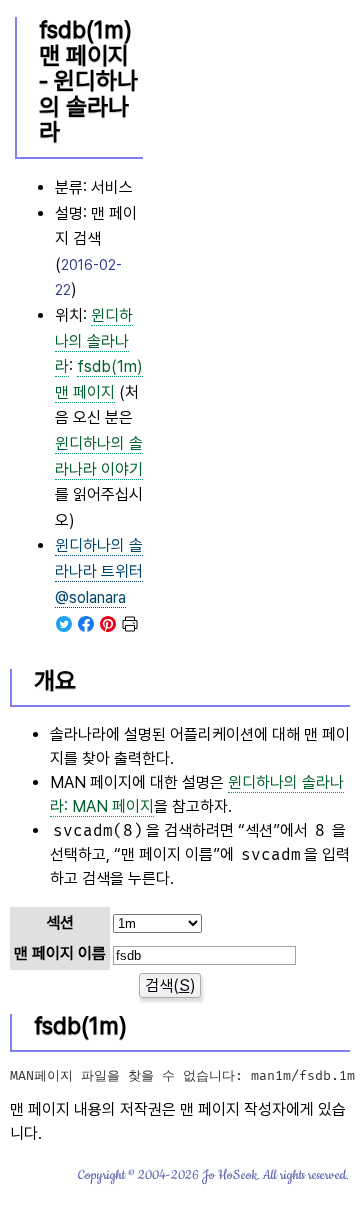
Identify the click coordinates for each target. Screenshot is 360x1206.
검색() (170, 985)
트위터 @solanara (99, 571)
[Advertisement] (249, 325)
